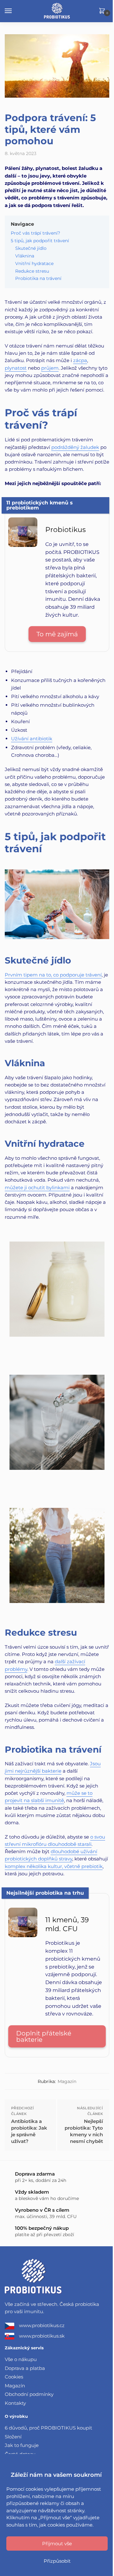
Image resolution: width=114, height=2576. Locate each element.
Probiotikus (66, 530)
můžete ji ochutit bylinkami (37, 1187)
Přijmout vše (57, 2544)
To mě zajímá (57, 634)
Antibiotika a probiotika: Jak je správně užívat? (29, 2131)
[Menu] (14, 11)
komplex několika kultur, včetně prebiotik (54, 1866)
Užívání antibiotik (32, 739)
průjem (50, 368)
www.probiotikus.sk (42, 2336)
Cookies (14, 2377)
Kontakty (15, 2403)
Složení (13, 2437)
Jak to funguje (22, 2445)
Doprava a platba (25, 2368)
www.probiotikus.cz (42, 2325)
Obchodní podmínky (29, 2394)
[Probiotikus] (23, 545)
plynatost (16, 368)
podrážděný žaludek (75, 447)
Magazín (67, 2081)
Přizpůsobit (57, 2561)
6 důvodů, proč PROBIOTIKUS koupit (48, 2428)
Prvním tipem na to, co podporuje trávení (53, 975)
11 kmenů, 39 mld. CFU (67, 1924)
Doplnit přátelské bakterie (44, 2036)
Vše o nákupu (21, 2359)
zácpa (80, 360)
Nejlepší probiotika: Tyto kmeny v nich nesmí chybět (84, 2131)
